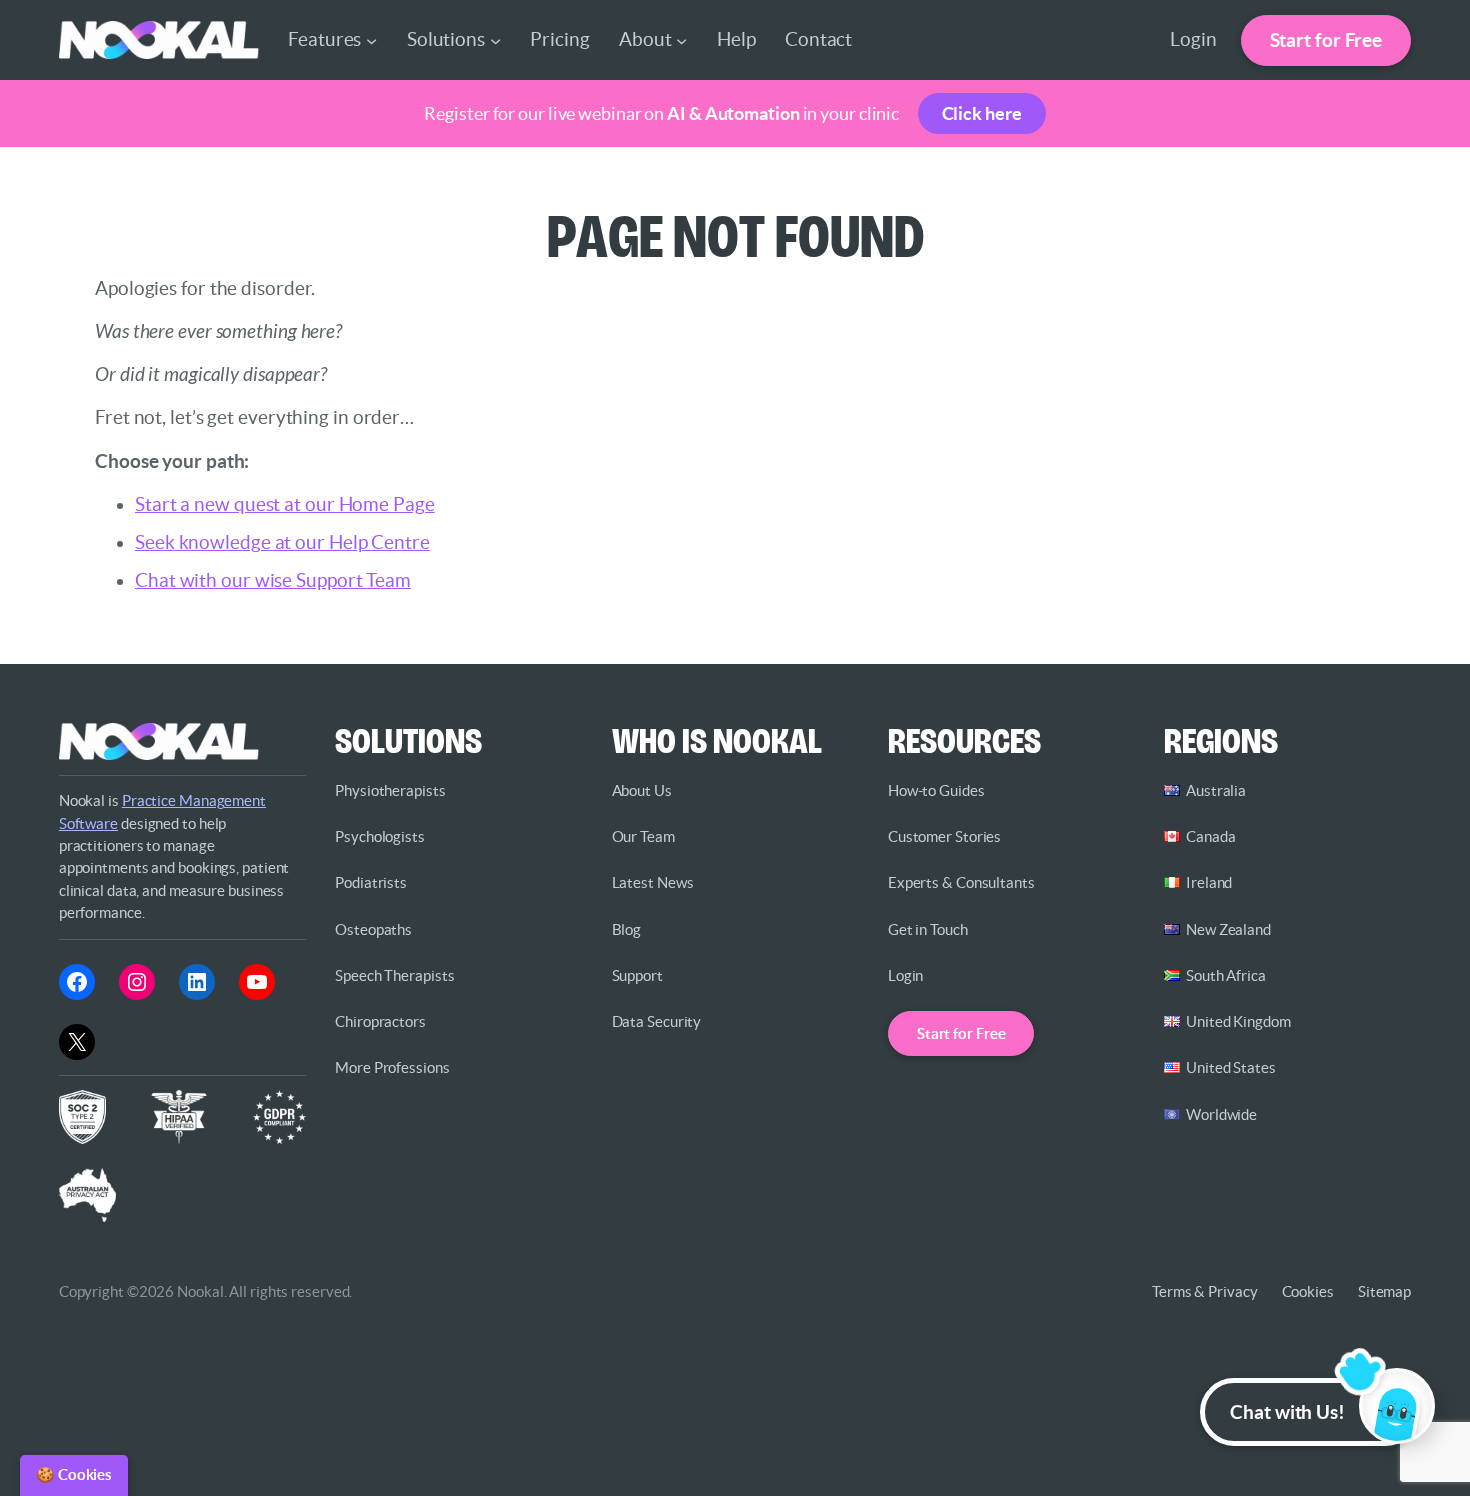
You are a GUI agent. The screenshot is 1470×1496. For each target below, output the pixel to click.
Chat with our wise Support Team (273, 580)
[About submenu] (681, 40)
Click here (982, 113)
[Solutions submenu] (495, 40)
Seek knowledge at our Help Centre (282, 542)
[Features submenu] (371, 40)
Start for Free (1326, 40)
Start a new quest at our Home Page (285, 504)
